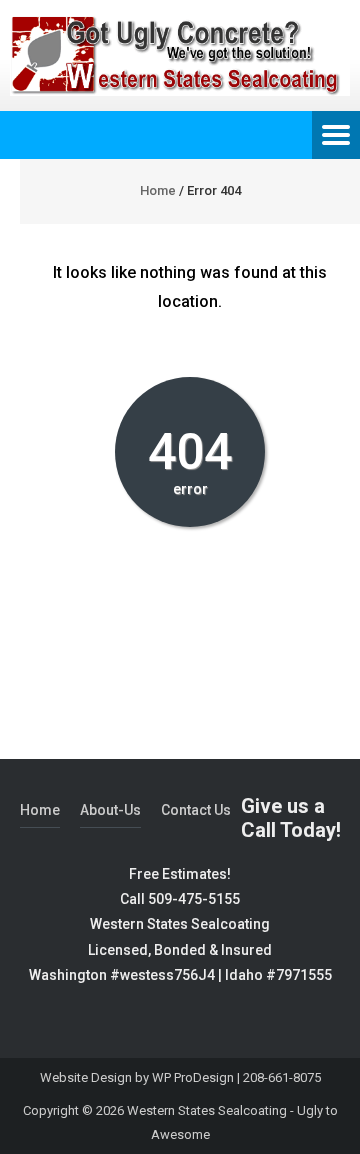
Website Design (86, 1077)
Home (158, 190)
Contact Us (196, 810)
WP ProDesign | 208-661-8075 (236, 1077)
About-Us (110, 810)
